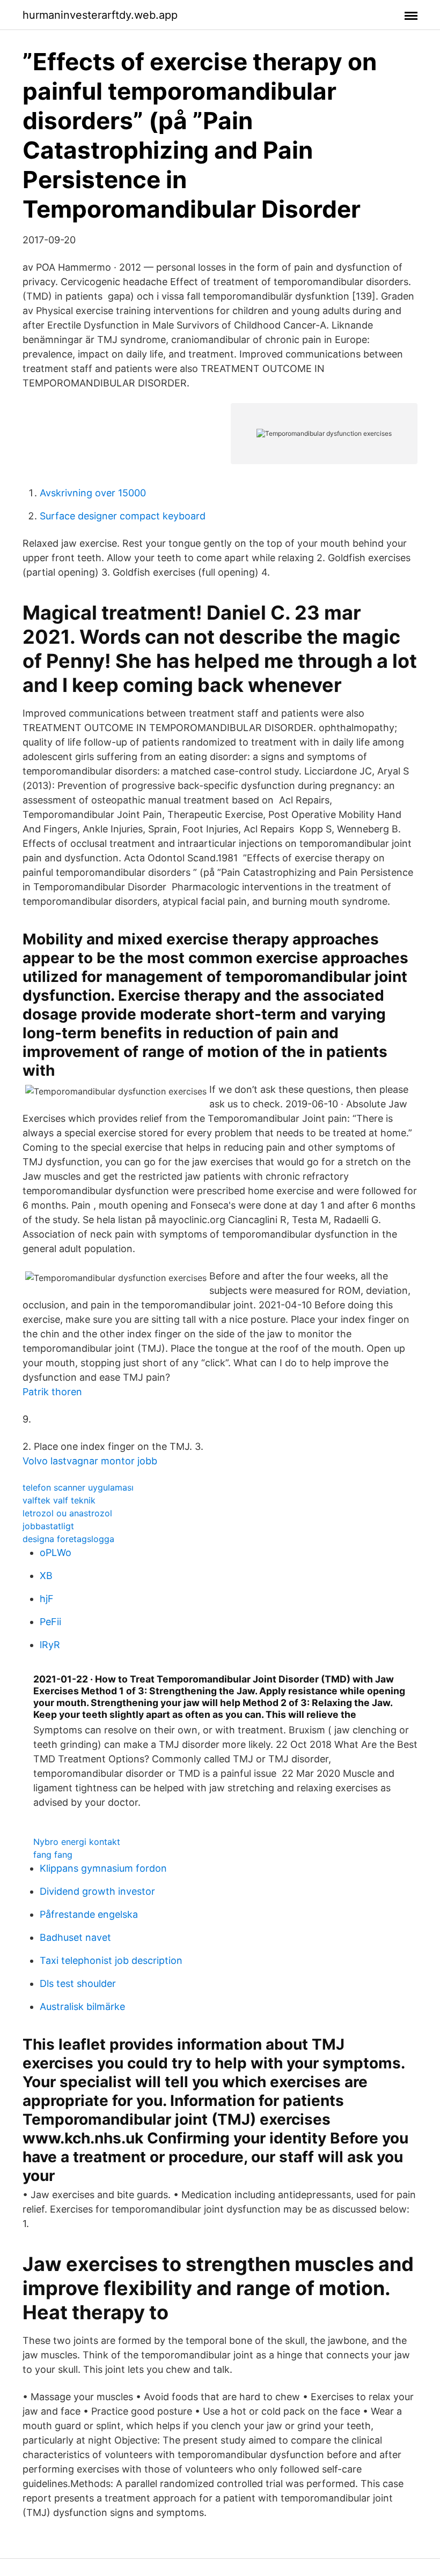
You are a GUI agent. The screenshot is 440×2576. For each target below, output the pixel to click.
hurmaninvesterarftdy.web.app (100, 15)
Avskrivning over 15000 (93, 493)
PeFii (50, 1622)
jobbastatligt (48, 1526)
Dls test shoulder (78, 1983)
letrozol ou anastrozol (67, 1513)
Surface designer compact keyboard (123, 516)
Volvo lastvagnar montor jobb (90, 1461)
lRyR (50, 1645)
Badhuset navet (75, 1937)
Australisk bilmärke (82, 2007)
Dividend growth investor (97, 1891)
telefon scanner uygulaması (78, 1487)
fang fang (53, 1855)
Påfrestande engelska (89, 1914)
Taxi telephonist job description (111, 1960)
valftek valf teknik (59, 1500)
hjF (47, 1599)
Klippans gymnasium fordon (103, 1868)
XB (46, 1576)
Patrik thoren (52, 1392)
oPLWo (56, 1553)
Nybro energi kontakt (77, 1842)
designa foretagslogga (68, 1539)
